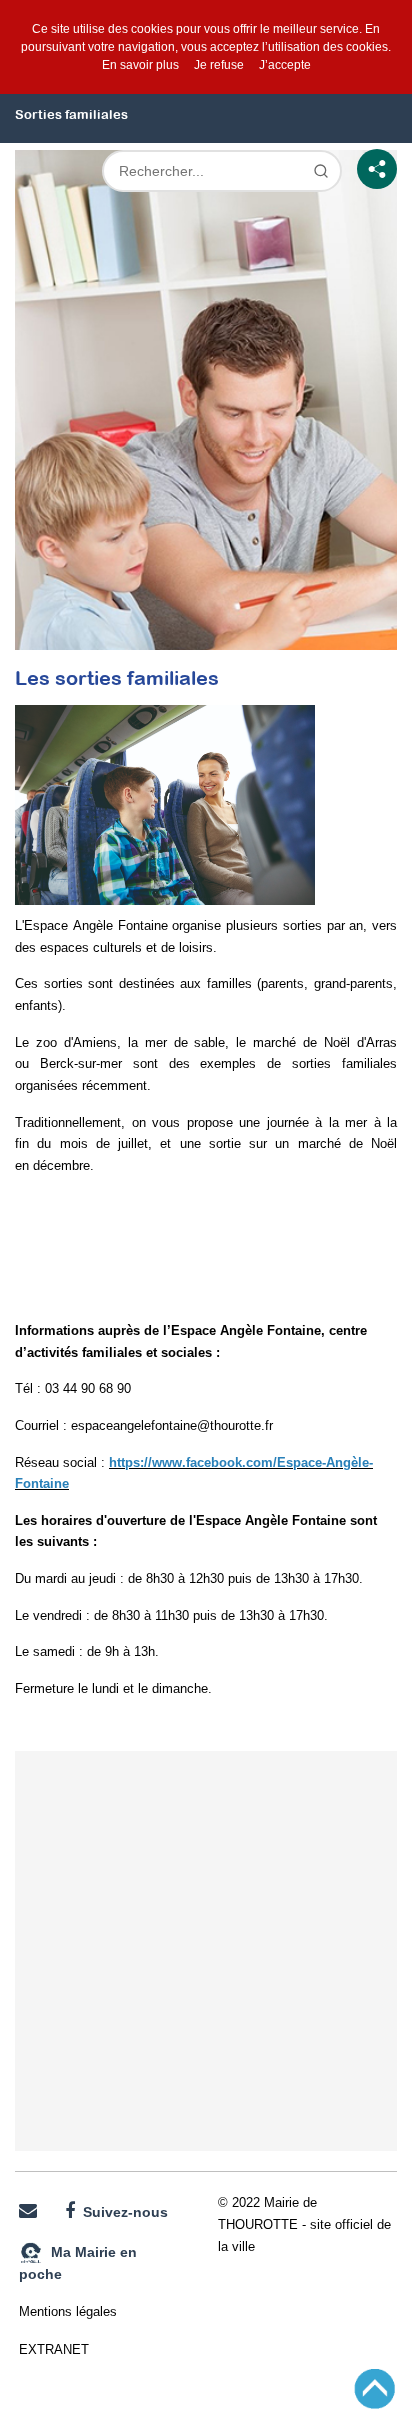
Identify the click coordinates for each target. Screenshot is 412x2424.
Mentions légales (68, 2311)
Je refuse (219, 65)
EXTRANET (54, 2349)
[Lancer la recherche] (321, 171)
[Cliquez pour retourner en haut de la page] (374, 2388)
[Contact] (28, 2211)
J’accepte (285, 65)
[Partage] (377, 169)
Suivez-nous (121, 2212)
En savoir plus (140, 65)
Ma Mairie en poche (78, 2263)
